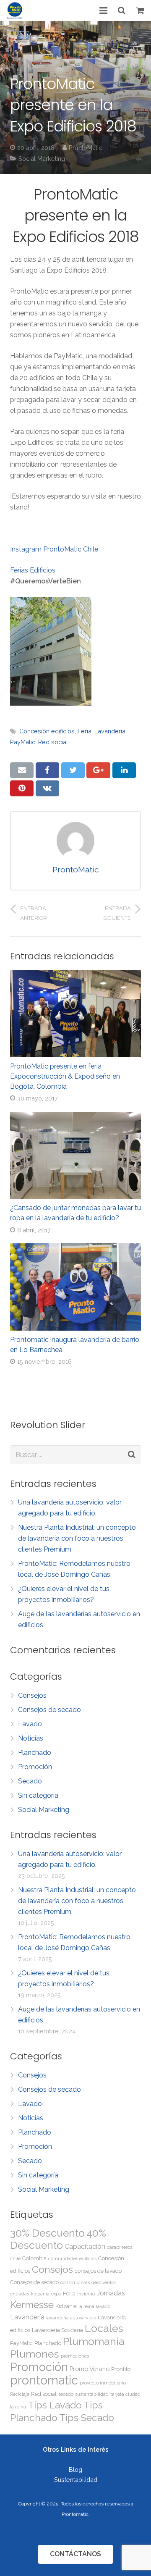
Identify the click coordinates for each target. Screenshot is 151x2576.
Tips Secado (87, 2417)
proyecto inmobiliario (103, 2383)
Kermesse (32, 2304)
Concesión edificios (47, 731)
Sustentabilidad (76, 2480)
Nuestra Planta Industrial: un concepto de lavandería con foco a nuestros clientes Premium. (77, 1538)
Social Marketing (42, 159)
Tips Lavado (55, 2405)
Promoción (35, 1767)
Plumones (35, 2354)
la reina (86, 2306)
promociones (75, 2356)
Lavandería (110, 731)
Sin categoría (38, 1795)
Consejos (32, 1695)
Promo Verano (90, 2369)
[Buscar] (122, 11)
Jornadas (111, 2293)
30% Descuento (47, 2233)
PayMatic (23, 742)
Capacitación (85, 2246)
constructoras (75, 2282)
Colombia (34, 2258)
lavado (103, 2306)
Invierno (86, 2294)
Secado (30, 1781)
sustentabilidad (92, 2394)
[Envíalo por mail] (22, 770)
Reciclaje (20, 2394)
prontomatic (44, 2380)
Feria (85, 731)
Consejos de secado (49, 1710)
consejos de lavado (98, 2271)
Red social (53, 742)
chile (15, 2258)
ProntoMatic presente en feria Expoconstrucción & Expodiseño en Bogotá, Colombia (65, 1076)
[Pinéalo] (22, 788)
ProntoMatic (85, 148)
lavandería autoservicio (71, 2318)
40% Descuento (58, 2239)
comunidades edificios (72, 2258)
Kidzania (66, 2306)
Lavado (30, 1724)
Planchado (35, 1753)
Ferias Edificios (33, 570)
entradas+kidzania (30, 2294)
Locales (104, 2328)
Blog (75, 2470)
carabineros (120, 2247)
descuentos (104, 2282)
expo (56, 2294)
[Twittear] (73, 770)
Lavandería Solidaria (57, 2330)
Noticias (31, 1738)
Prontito (121, 2369)
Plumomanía (94, 2341)
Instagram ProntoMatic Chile (54, 549)
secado (66, 2394)
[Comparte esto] (47, 770)
